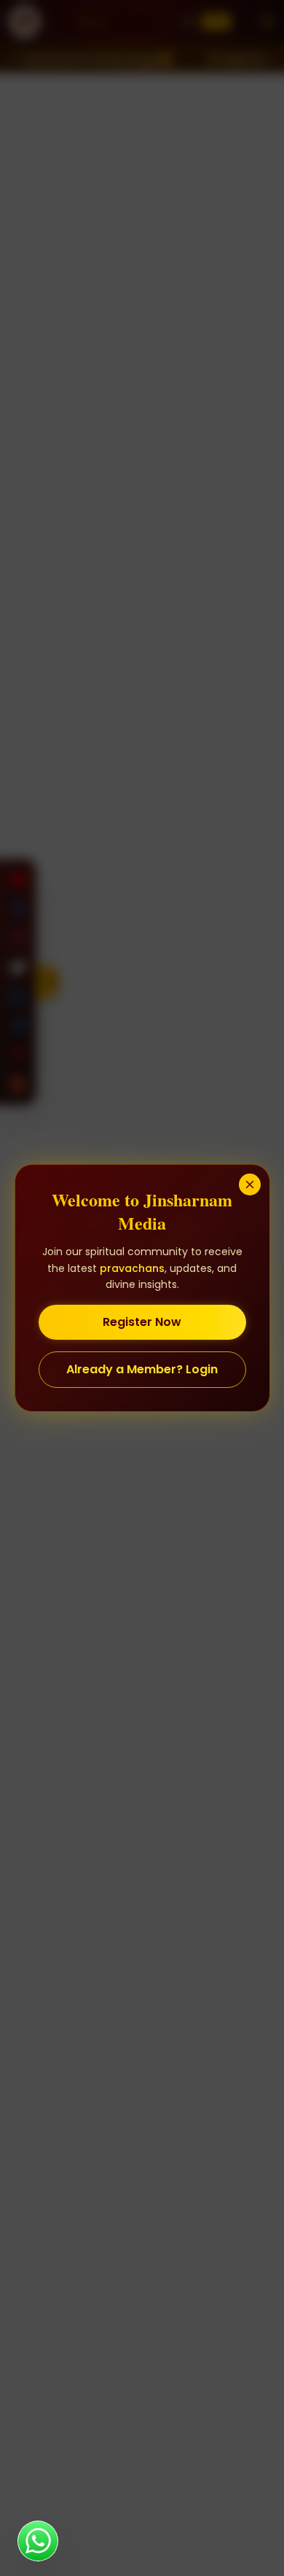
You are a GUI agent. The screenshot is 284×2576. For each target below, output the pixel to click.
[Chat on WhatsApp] (38, 2541)
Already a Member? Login (142, 1369)
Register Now (142, 1322)
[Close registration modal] (250, 1184)
